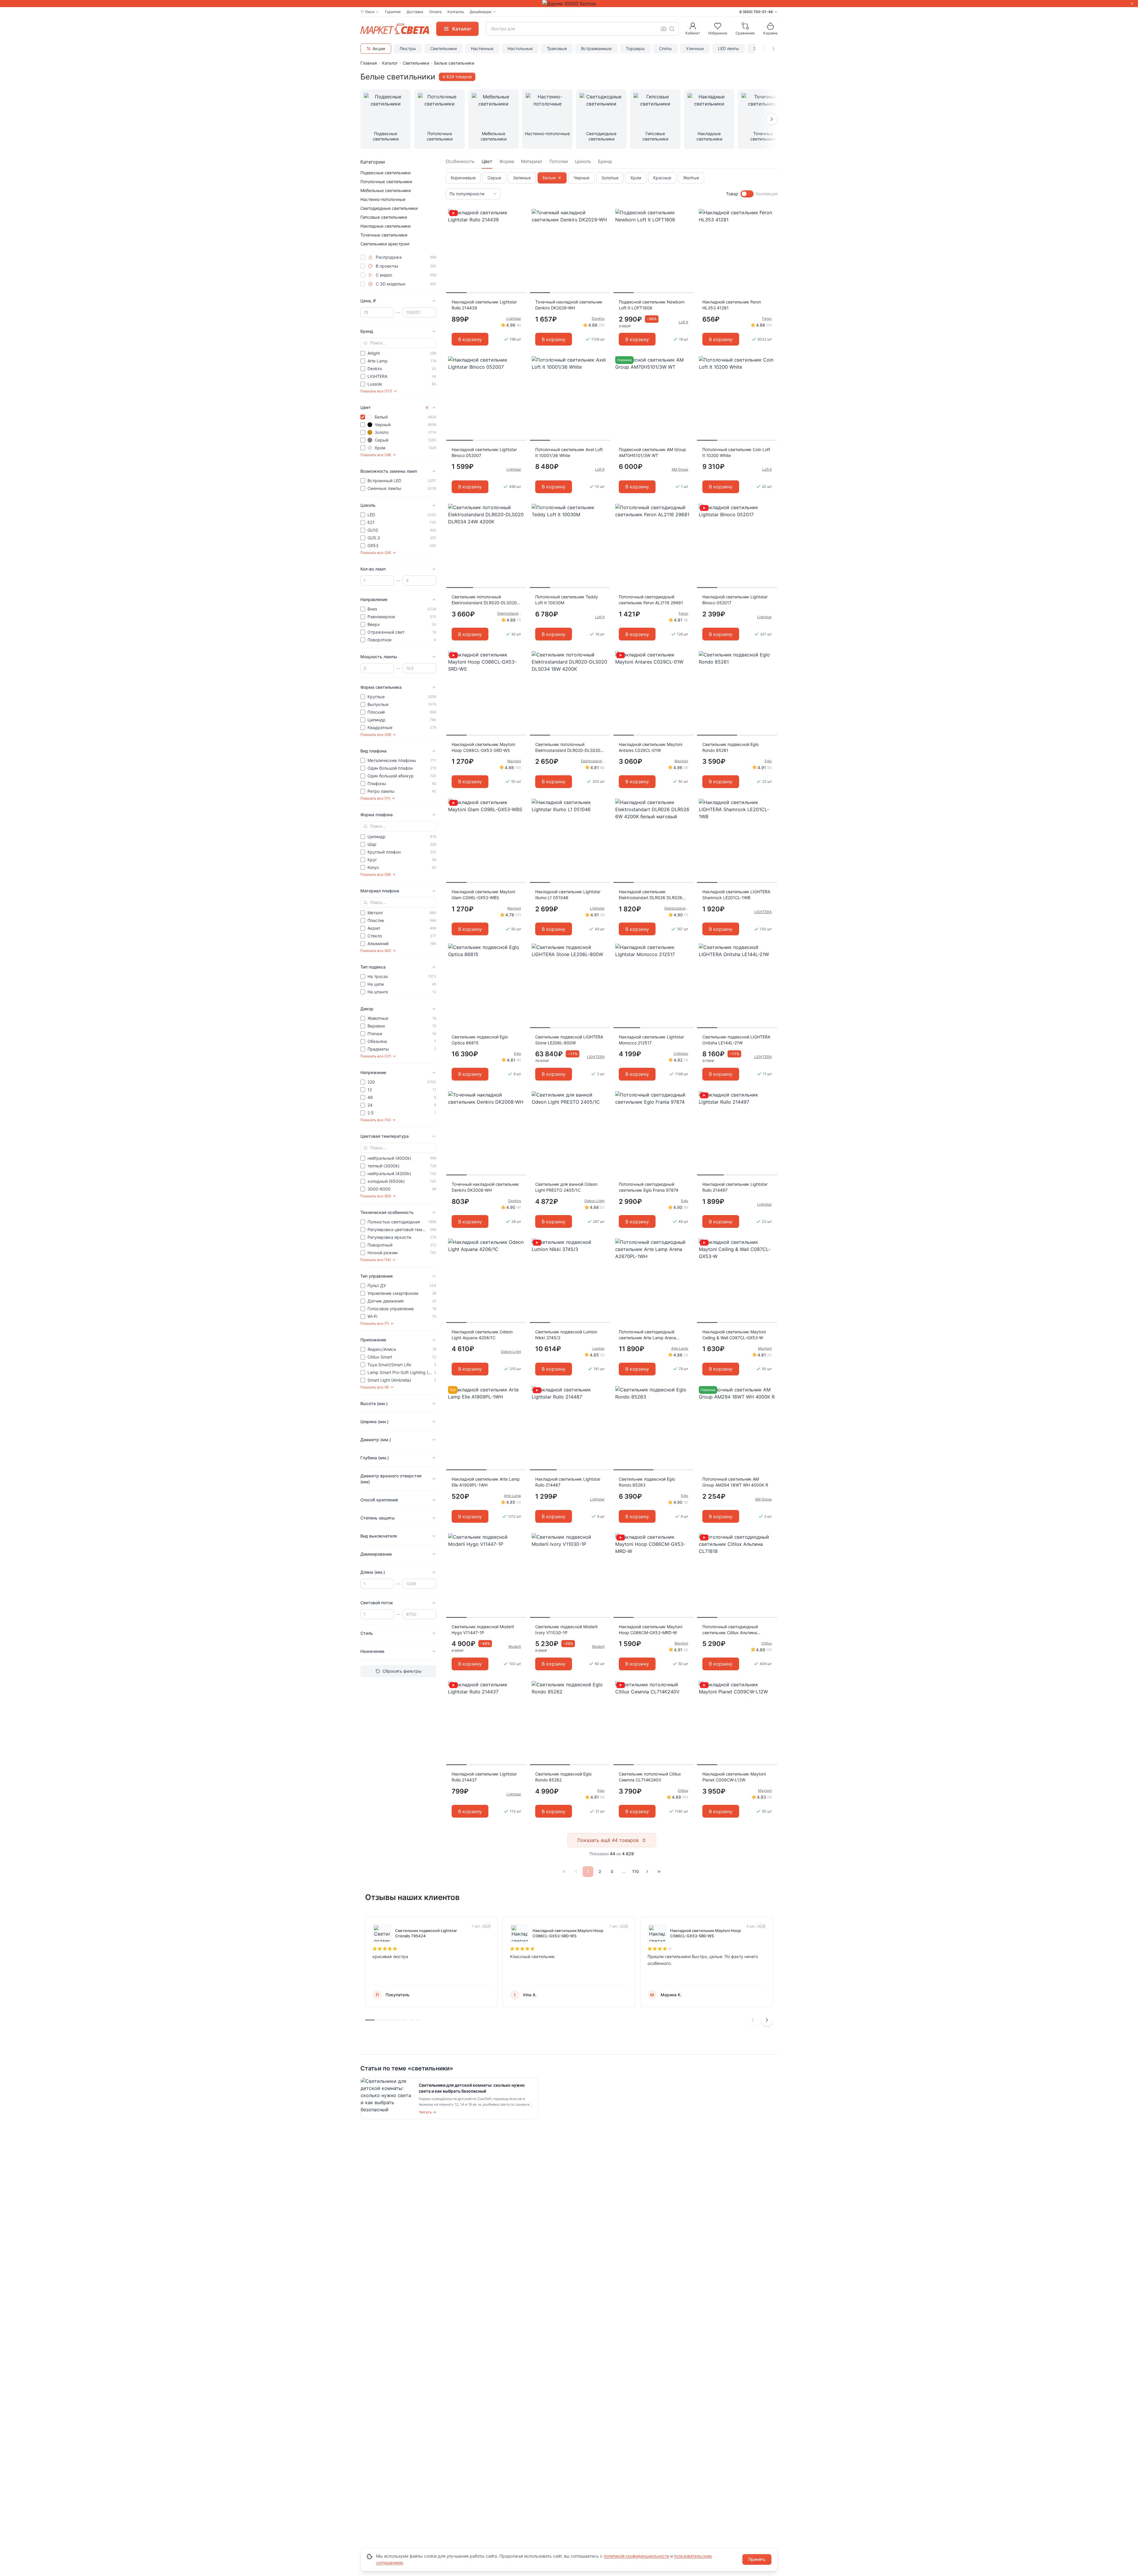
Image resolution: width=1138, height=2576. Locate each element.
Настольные (520, 48)
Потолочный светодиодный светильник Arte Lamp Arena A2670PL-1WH (647, 1335)
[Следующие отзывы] (767, 2020)
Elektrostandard (509, 613)
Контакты (456, 12)
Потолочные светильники (386, 182)
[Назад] (576, 1872)
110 (636, 1871)
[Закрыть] (1132, 4)
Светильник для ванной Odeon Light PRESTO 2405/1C (566, 1187)
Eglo (768, 761)
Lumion (598, 1348)
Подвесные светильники (385, 173)
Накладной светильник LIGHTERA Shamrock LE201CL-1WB (736, 895)
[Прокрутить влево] (764, 49)
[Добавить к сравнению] (520, 225)
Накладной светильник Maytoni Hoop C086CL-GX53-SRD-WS (483, 747)
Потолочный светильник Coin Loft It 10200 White (736, 452)
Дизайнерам (481, 12)
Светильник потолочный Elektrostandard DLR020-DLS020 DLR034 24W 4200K (484, 600)
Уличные (695, 48)
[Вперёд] (647, 1872)
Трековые (557, 48)
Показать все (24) (376, 553)
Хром (636, 178)
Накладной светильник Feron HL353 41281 (732, 305)
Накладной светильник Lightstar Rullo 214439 (484, 305)
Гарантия (393, 12)
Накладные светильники (385, 226)
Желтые (691, 178)
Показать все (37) (376, 1056)
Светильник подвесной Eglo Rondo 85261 (731, 747)
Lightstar (514, 318)
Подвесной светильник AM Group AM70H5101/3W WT (652, 452)
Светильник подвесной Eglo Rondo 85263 (647, 1482)
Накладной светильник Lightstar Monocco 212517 (651, 1040)
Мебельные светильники (386, 190)
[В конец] (659, 1872)
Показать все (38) (376, 455)
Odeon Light (594, 1201)
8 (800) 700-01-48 (756, 12)
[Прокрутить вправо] (773, 49)
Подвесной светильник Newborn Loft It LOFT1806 (652, 305)
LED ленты (729, 48)
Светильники (443, 48)
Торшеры (635, 48)
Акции (379, 48)
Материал (532, 161)
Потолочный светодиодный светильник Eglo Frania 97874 (649, 1187)
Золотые (610, 178)
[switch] (747, 194)
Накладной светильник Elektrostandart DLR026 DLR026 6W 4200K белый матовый (650, 895)
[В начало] (564, 1872)
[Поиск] (672, 29)
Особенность (460, 161)
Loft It (683, 322)
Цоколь (583, 161)
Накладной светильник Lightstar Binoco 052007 (484, 452)
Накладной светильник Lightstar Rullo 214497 (735, 1187)
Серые (494, 178)
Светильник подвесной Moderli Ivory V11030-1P (566, 1630)
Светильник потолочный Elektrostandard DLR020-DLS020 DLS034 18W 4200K (568, 748)
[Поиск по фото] (664, 29)
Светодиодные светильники (389, 208)
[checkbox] (363, 257)
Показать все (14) (376, 1260)
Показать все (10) (376, 1120)
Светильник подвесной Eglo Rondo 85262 (563, 1777)
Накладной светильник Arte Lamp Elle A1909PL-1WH (486, 1482)
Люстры (408, 48)
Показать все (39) (376, 735)
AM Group (680, 469)
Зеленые (522, 178)
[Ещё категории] (772, 119)
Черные (581, 178)
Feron (767, 318)
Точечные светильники (384, 235)
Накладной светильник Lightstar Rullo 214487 (568, 1482)
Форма (507, 161)
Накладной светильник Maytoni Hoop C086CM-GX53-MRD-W (650, 1630)
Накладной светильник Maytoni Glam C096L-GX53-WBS (483, 895)
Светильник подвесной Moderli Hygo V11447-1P (483, 1630)
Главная (369, 63)
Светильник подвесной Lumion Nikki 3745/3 (566, 1335)
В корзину (470, 339)
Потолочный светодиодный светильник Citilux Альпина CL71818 (730, 1630)
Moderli (515, 1646)
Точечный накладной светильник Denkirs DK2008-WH (485, 1187)
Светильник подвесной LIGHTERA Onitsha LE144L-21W (736, 1040)
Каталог (390, 63)
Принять (757, 2559)
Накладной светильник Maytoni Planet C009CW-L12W (734, 1777)
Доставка (415, 12)
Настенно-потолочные (383, 199)
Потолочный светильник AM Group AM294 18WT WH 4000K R (735, 1482)
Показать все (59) (376, 874)
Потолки (559, 161)
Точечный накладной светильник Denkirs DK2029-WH (569, 305)
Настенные (482, 48)
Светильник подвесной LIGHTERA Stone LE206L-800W (569, 1040)
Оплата (435, 12)
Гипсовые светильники (384, 217)
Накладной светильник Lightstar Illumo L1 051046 (568, 895)
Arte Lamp (680, 1348)
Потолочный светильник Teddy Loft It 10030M (567, 600)
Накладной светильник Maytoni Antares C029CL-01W (650, 747)
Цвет (487, 161)
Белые (549, 178)
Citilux (767, 1643)
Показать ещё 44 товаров (608, 1840)
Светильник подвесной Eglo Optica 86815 (480, 1040)
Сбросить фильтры (402, 1671)
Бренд (605, 161)
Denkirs (598, 318)
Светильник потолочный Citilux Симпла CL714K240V (650, 1777)
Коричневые (463, 178)
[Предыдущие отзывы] (753, 2020)
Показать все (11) (375, 798)
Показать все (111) (376, 391)
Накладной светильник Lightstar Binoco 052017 (735, 600)
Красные (662, 178)
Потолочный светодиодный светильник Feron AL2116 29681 (651, 600)
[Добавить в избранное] (520, 214)
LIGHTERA (763, 912)
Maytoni (514, 761)
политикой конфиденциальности (636, 2556)
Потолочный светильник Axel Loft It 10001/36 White (569, 452)
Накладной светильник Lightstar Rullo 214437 (484, 1777)
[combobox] (582, 29)
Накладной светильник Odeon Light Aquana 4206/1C (482, 1335)
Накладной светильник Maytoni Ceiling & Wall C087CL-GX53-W (734, 1335)
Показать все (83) (376, 1196)
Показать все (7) (375, 1323)
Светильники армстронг (385, 244)
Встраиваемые (596, 48)
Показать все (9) (375, 1387)
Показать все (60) (376, 951)
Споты (665, 48)
